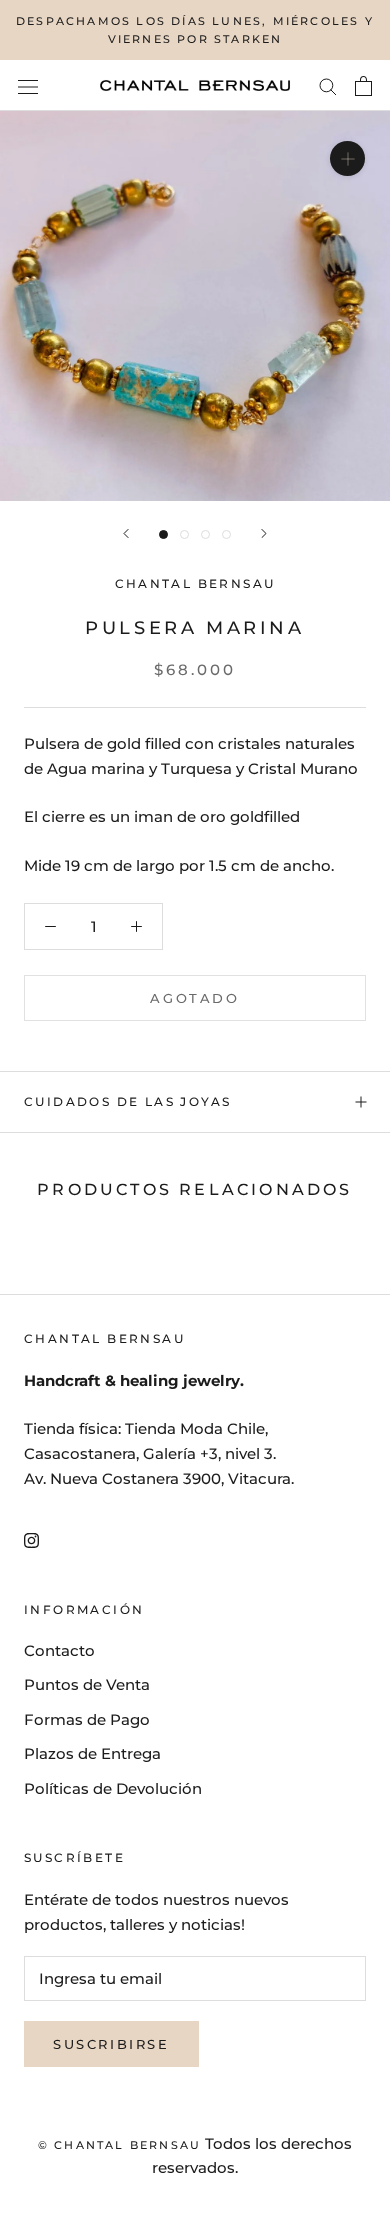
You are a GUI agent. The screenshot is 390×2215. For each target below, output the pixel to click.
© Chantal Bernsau (119, 2145)
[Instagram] (31, 1539)
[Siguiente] (264, 533)
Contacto (59, 1650)
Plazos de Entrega (92, 1753)
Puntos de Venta (87, 1684)
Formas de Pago (87, 1719)
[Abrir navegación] (28, 86)
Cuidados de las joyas (127, 1101)
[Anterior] (126, 533)
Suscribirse (111, 2044)
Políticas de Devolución (113, 1788)
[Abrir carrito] (363, 86)
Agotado (194, 998)
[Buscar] (328, 86)
